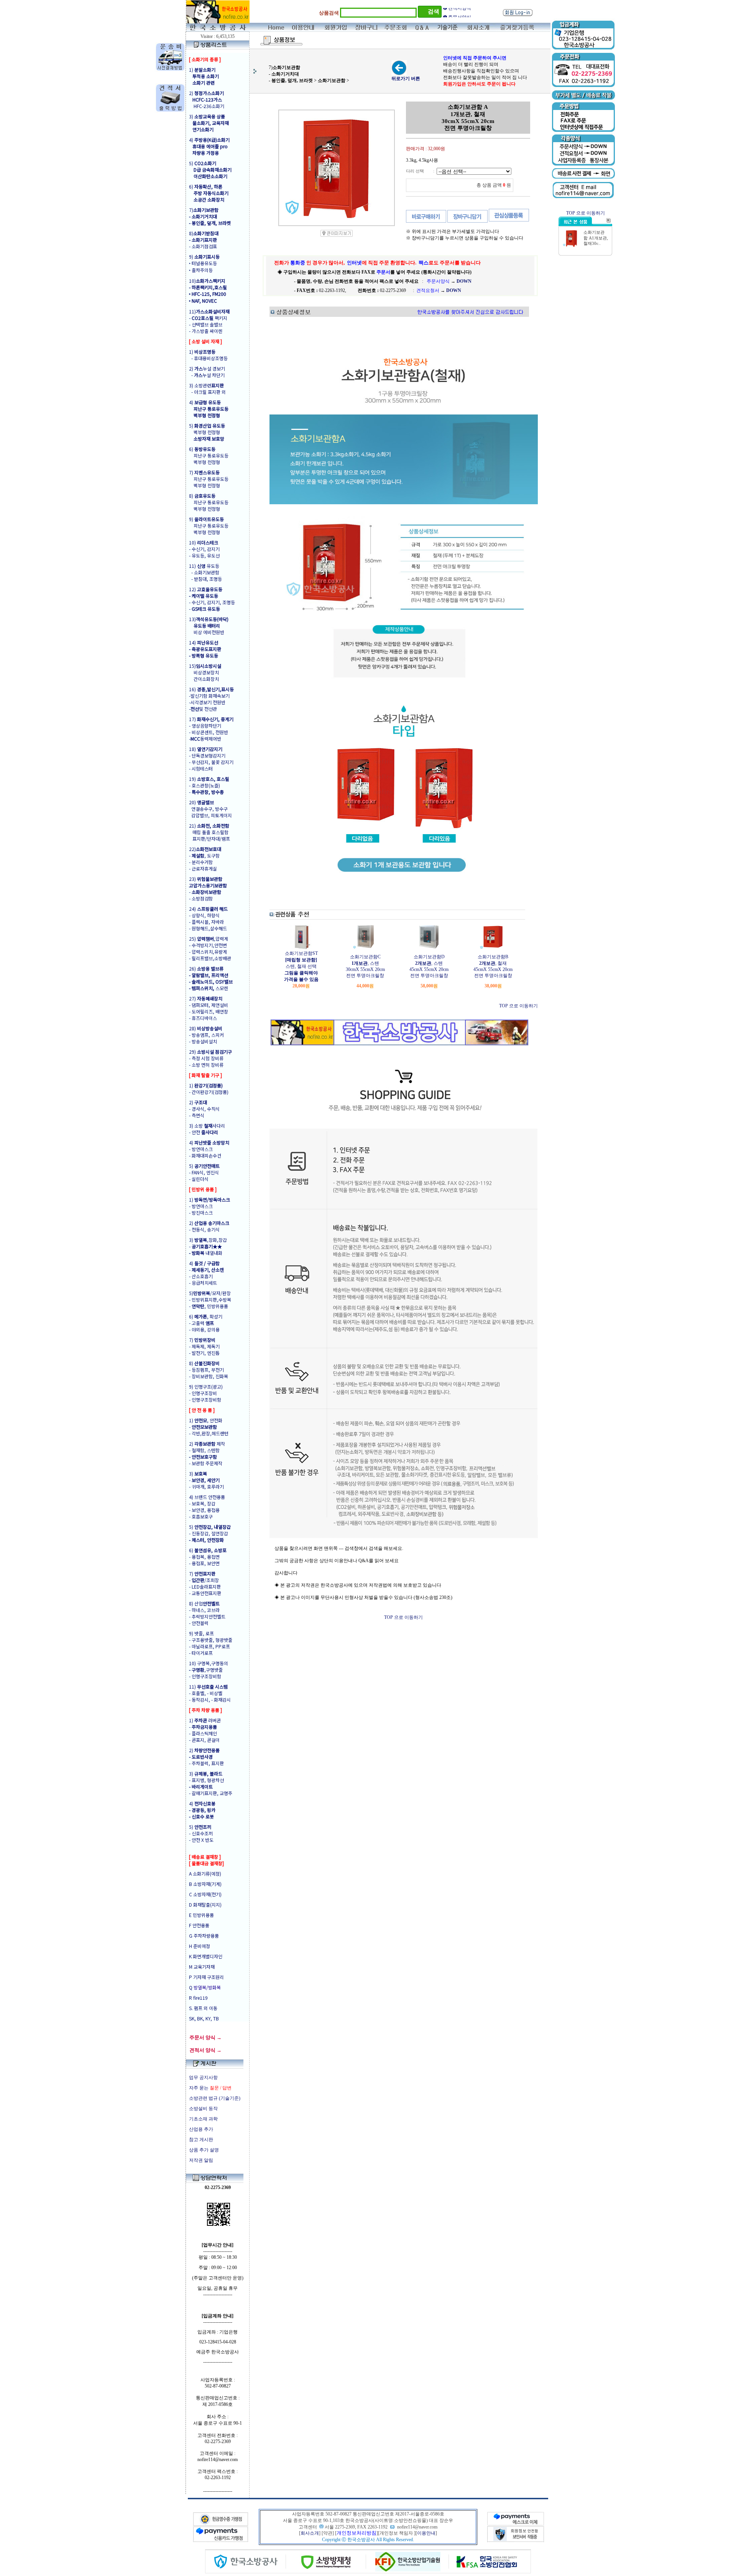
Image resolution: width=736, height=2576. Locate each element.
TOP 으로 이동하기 (518, 1006)
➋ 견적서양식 (457, 13)
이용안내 (426, 2533)
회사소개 (310, 2533)
